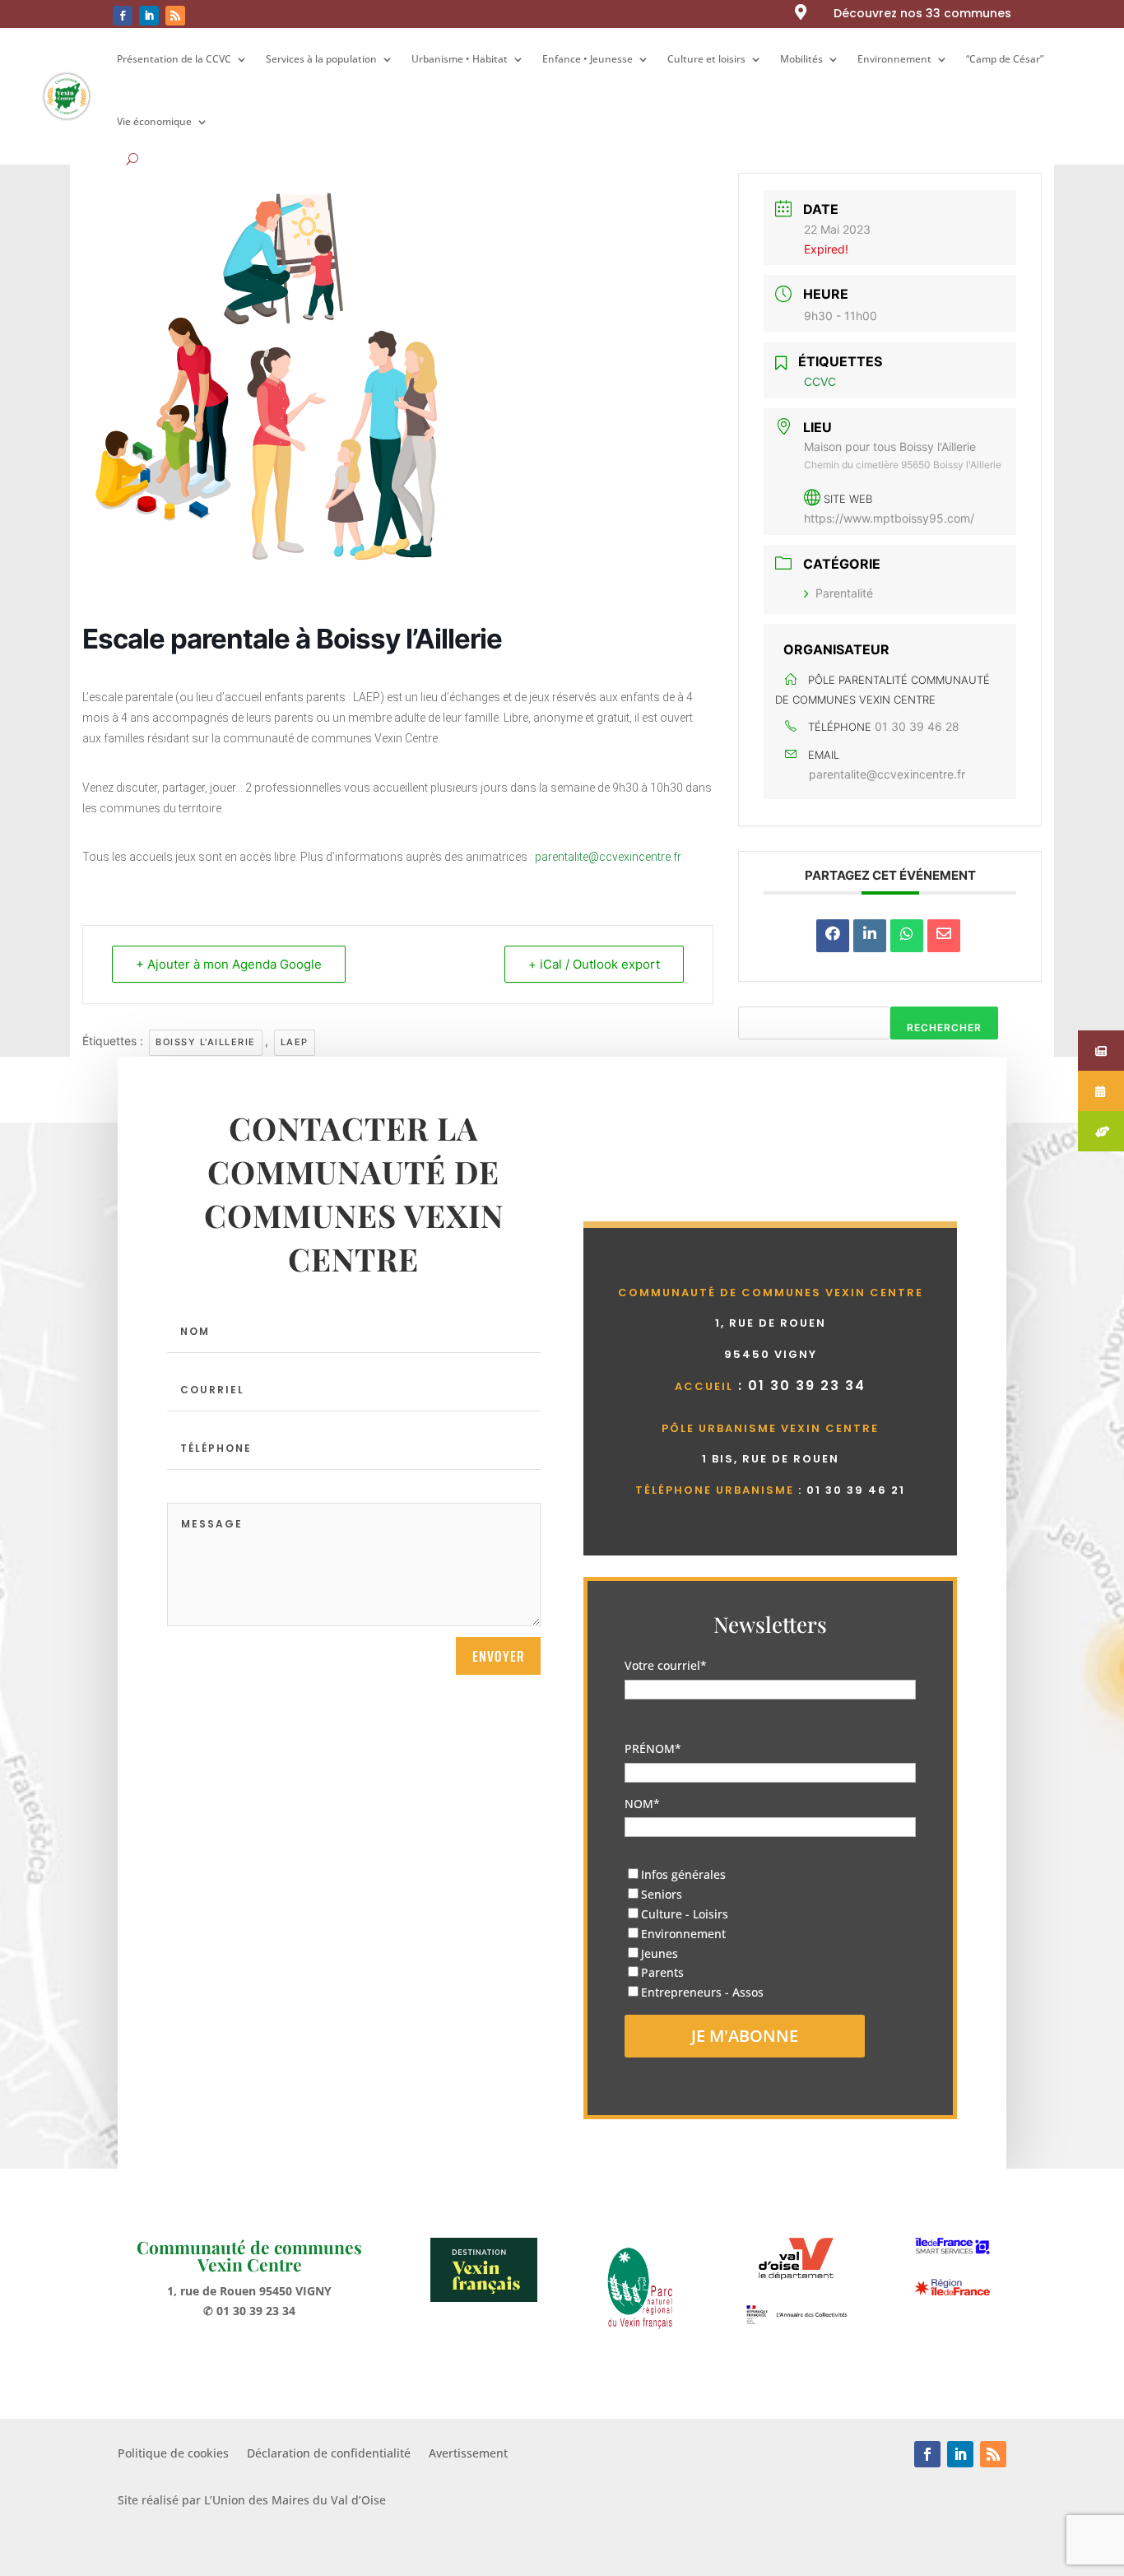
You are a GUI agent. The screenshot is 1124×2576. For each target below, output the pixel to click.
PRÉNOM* (653, 1748)
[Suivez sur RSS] (175, 16)
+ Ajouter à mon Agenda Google (229, 964)
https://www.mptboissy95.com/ (889, 518)
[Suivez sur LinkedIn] (149, 16)
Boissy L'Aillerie (206, 1042)
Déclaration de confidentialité (329, 2454)
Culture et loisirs (706, 59)
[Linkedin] (870, 936)
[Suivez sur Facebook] (123, 16)
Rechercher (944, 1028)
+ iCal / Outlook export (594, 964)
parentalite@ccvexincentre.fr (608, 857)
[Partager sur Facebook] (833, 936)
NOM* (642, 1804)
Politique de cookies (173, 2454)
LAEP (295, 1042)
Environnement (894, 59)
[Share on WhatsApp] (907, 936)
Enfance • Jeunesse (588, 59)
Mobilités (801, 59)
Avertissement (468, 2454)
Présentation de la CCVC (174, 59)
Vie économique (154, 121)
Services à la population (321, 59)
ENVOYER (498, 1656)
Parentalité (844, 593)
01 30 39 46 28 (917, 726)
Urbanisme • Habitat (460, 59)
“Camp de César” (1005, 59)
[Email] (944, 936)
